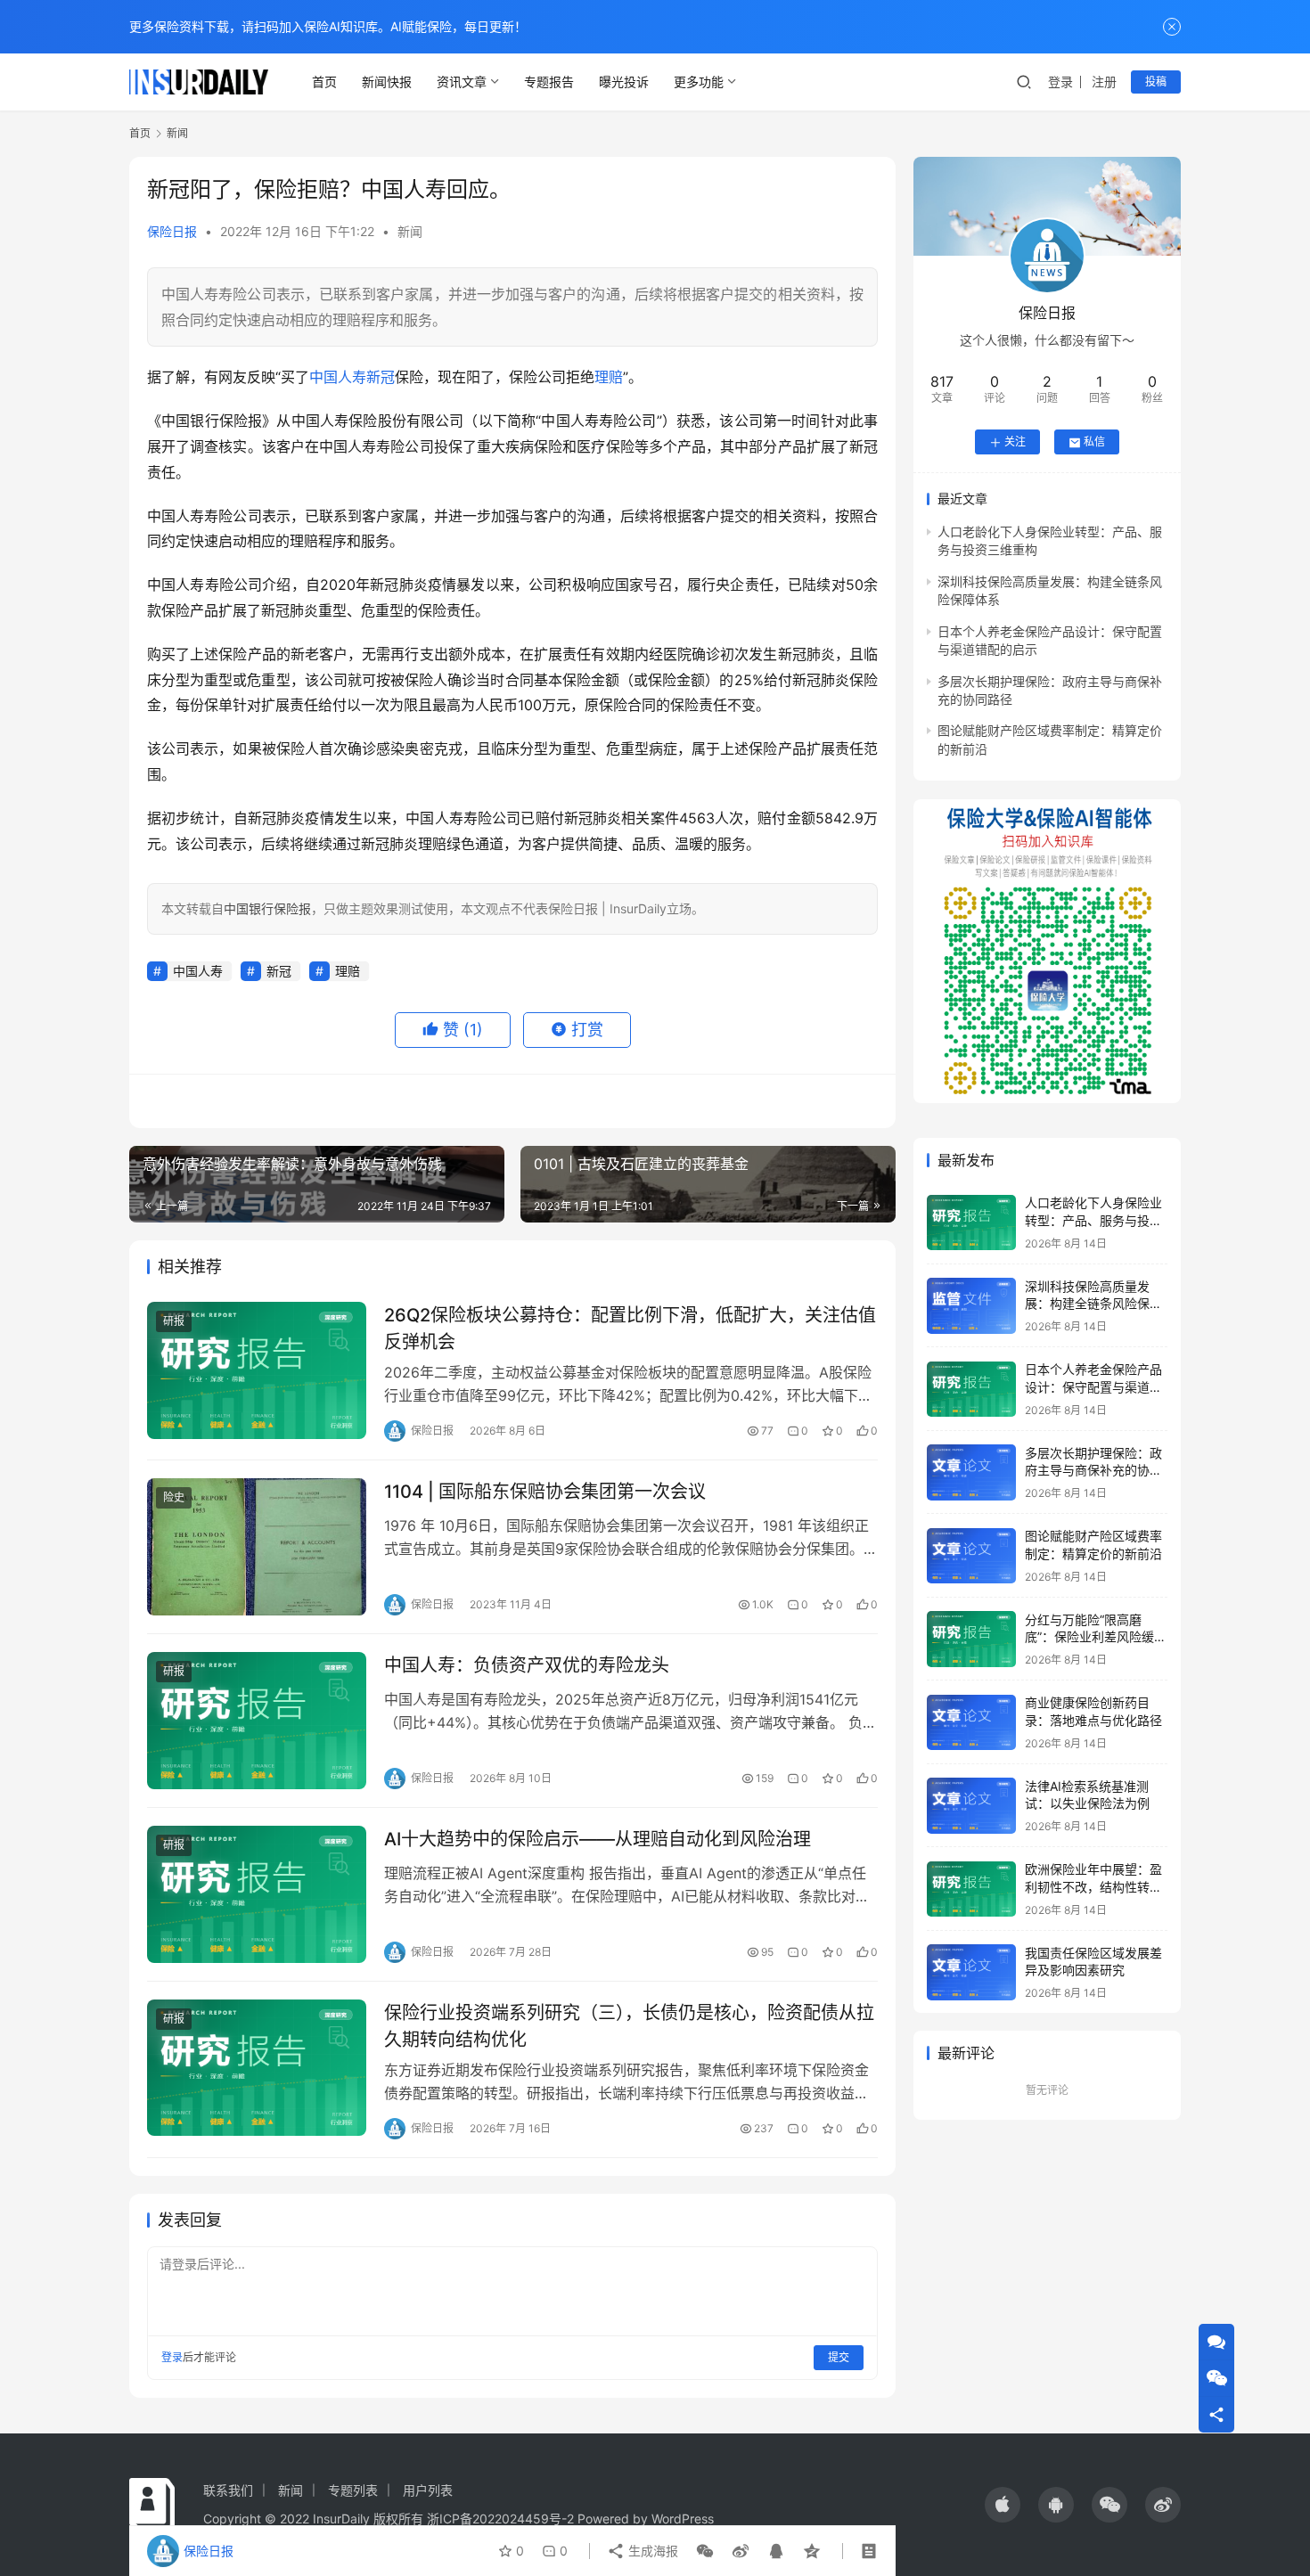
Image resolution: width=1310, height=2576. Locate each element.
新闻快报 (387, 82)
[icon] (1003, 2505)
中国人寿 (338, 377)
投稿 (1156, 82)
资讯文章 (462, 82)
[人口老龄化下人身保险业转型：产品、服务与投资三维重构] (971, 1223)
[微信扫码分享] (705, 2551)
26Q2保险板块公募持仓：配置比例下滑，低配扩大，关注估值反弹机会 (630, 1328)
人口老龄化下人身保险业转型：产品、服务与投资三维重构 (1093, 1221)
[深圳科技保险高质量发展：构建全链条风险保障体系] (971, 1306)
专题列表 (353, 2490)
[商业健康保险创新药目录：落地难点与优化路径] (971, 1723)
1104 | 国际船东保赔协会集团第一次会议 (545, 1492)
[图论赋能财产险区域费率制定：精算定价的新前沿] (971, 1556)
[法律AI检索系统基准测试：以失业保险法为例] (971, 1806)
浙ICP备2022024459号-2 (500, 2519)
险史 (174, 1497)
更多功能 (699, 82)
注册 (1104, 82)
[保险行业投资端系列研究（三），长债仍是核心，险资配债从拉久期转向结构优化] (257, 2068)
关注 (1015, 442)
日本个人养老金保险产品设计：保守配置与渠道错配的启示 (1093, 1387)
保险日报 (172, 231)
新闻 (410, 231)
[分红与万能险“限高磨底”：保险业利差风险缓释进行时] (971, 1639)
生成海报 (651, 2551)
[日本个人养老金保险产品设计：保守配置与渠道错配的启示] (971, 1390)
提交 (839, 2357)
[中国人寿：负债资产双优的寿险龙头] (257, 1721)
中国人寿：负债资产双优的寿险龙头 (527, 1665)
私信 (1094, 442)
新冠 (381, 377)
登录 (1060, 82)
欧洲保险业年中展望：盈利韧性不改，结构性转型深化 (1093, 1887)
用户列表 (428, 2490)
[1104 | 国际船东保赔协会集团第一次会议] (257, 1547)
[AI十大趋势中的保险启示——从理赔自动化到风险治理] (257, 1894)
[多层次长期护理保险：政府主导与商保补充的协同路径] (971, 1472)
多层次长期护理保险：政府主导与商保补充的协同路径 (1093, 1470)
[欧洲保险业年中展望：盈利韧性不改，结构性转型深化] (971, 1889)
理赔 (609, 377)
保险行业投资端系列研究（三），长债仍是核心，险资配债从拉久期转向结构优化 (629, 2026)
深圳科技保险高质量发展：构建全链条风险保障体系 (1093, 1304)
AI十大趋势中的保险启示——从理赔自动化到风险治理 (598, 1839)
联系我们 (228, 2490)
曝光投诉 (624, 82)
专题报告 (549, 82)
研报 (174, 1321)
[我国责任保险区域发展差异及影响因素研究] (971, 1972)
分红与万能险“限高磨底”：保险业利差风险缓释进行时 (1096, 1637)
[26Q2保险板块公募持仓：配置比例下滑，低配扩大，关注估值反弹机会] (257, 1370)
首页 (324, 82)
